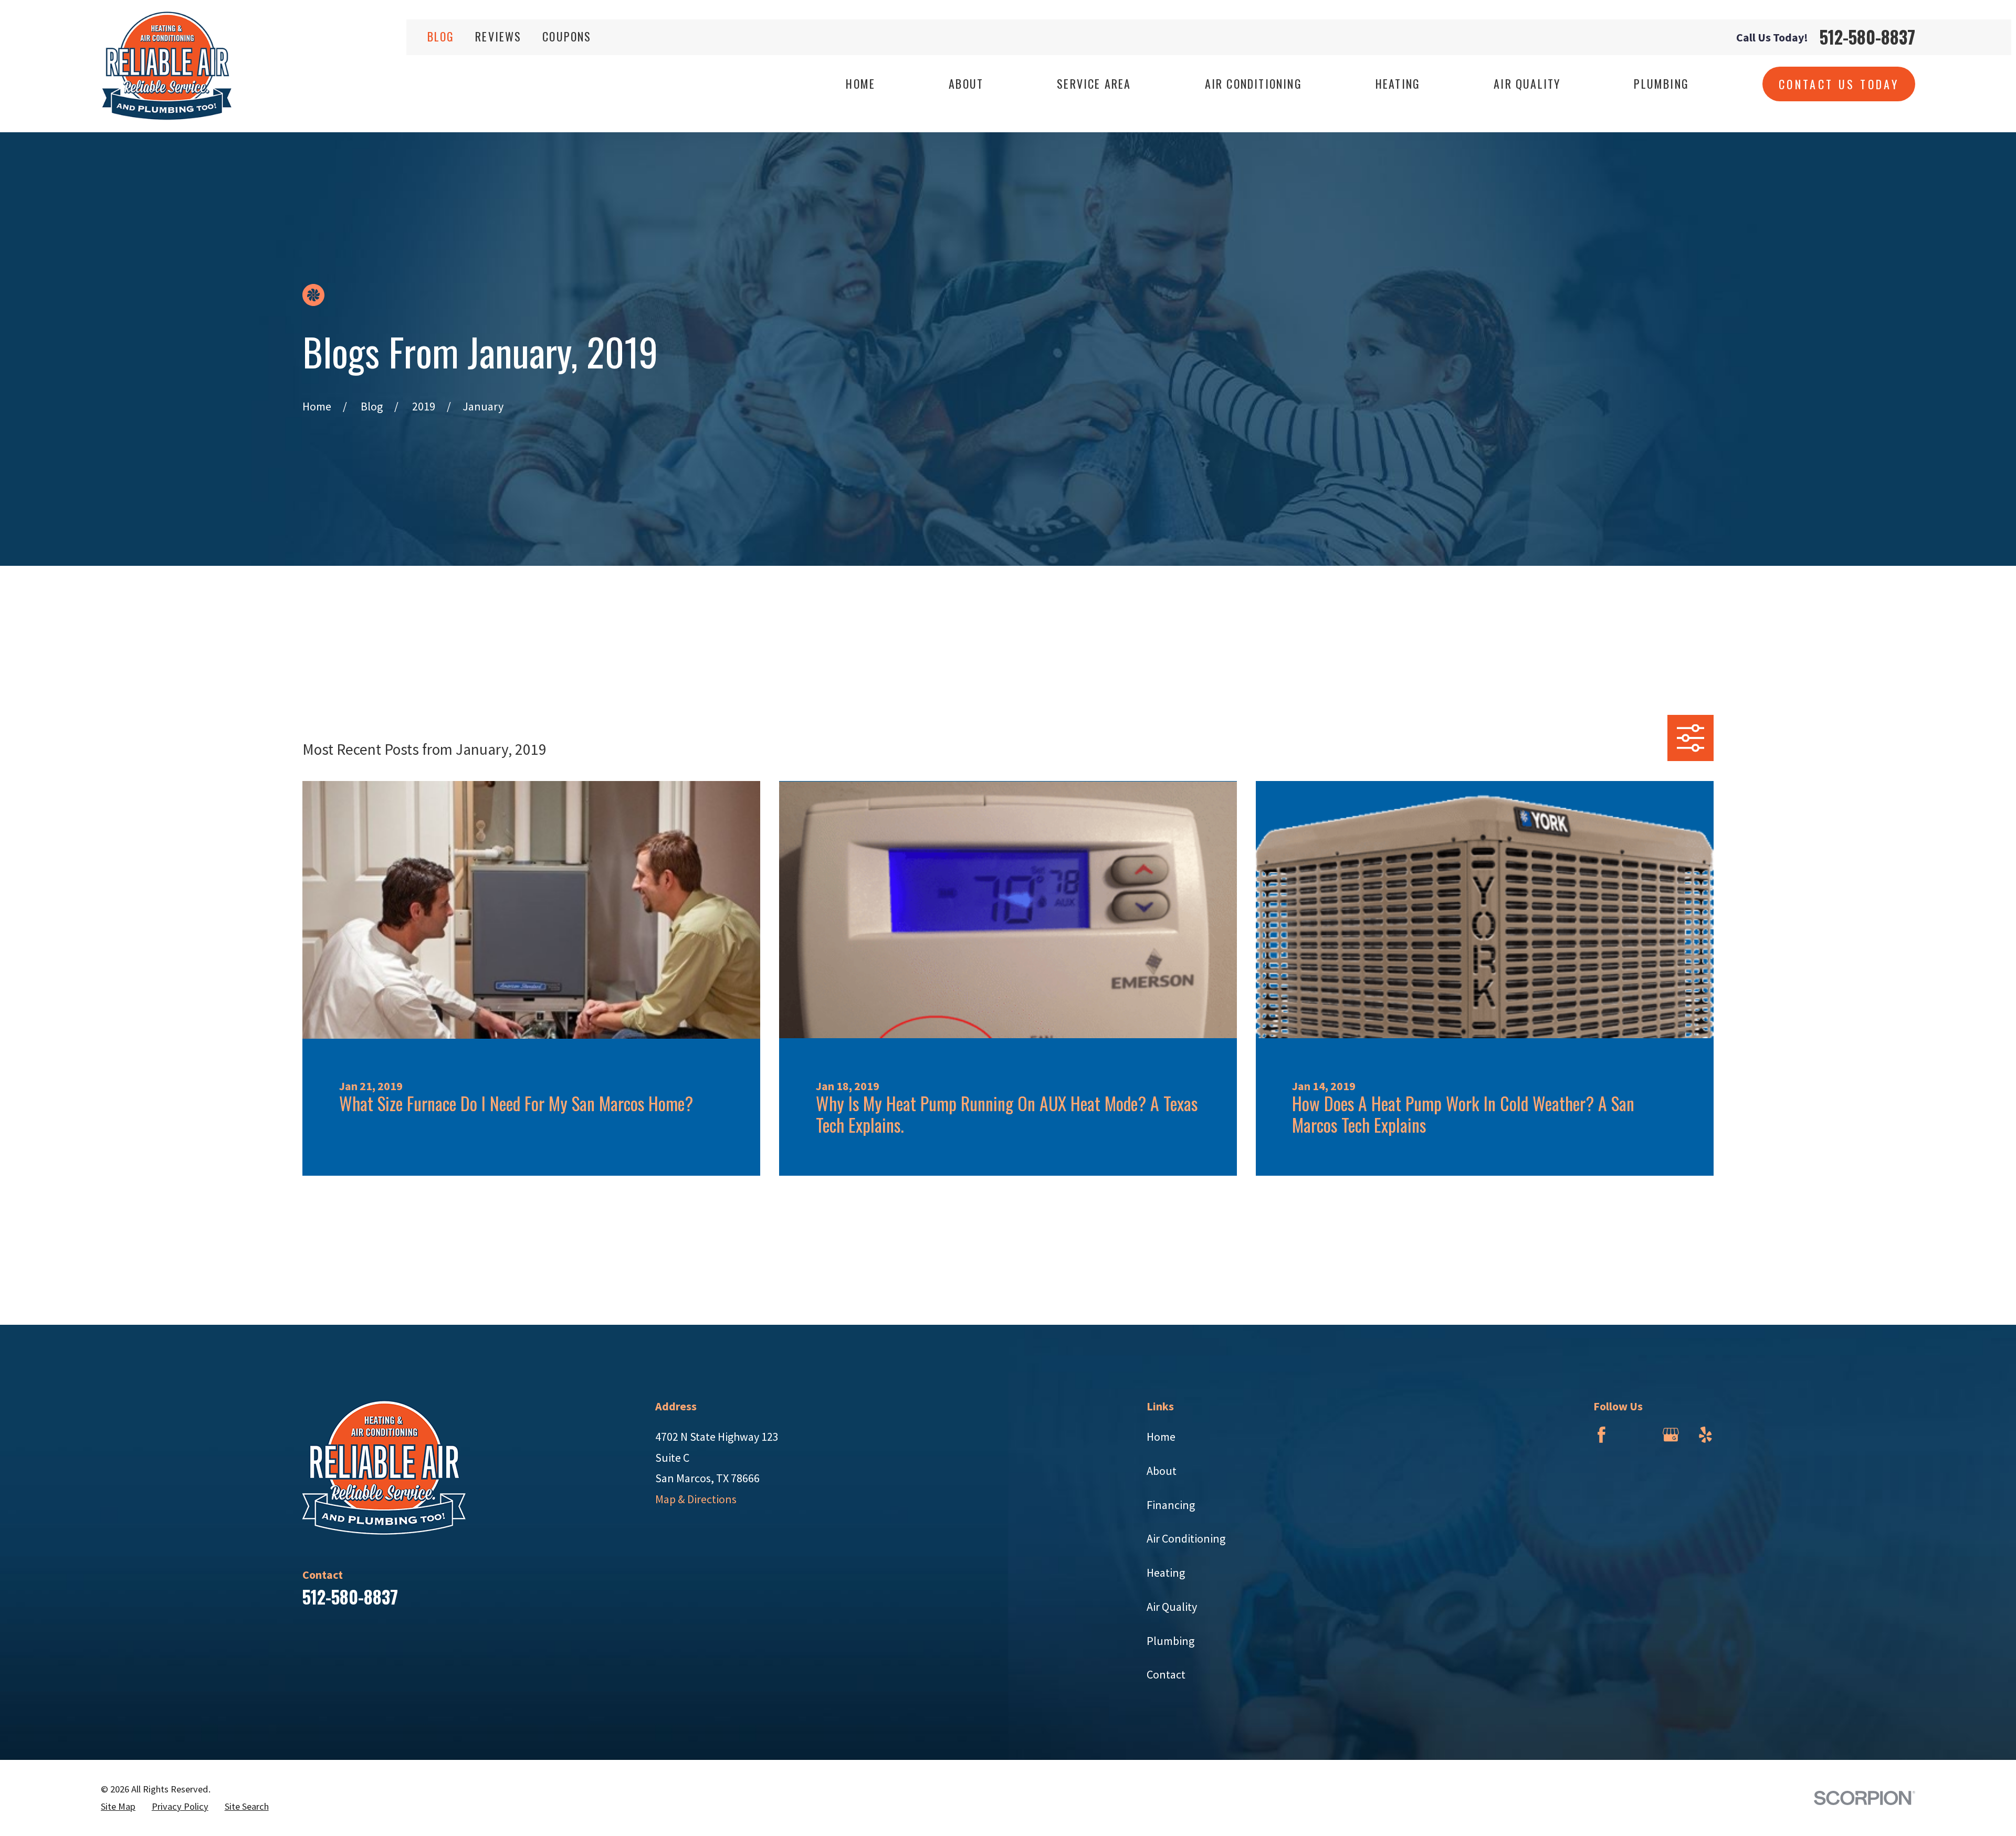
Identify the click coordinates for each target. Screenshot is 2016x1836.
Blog (441, 36)
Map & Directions (696, 1499)
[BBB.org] (1636, 1435)
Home (1161, 1437)
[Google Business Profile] (1671, 1435)
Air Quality (1172, 1607)
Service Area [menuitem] (1094, 83)
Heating (1166, 1573)
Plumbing (1170, 1641)
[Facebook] (1602, 1435)
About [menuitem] (966, 83)
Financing (1171, 1505)
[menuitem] (118, 1807)
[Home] (167, 66)
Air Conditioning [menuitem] (1253, 83)
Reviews (498, 36)
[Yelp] (1705, 1435)
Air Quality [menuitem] (1527, 83)
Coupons (567, 36)
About (1162, 1471)
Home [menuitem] (860, 83)
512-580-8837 (1867, 37)
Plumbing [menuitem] (1661, 83)
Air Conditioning (1186, 1538)
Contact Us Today (1839, 84)
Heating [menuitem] (1398, 83)
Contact (1166, 1674)
